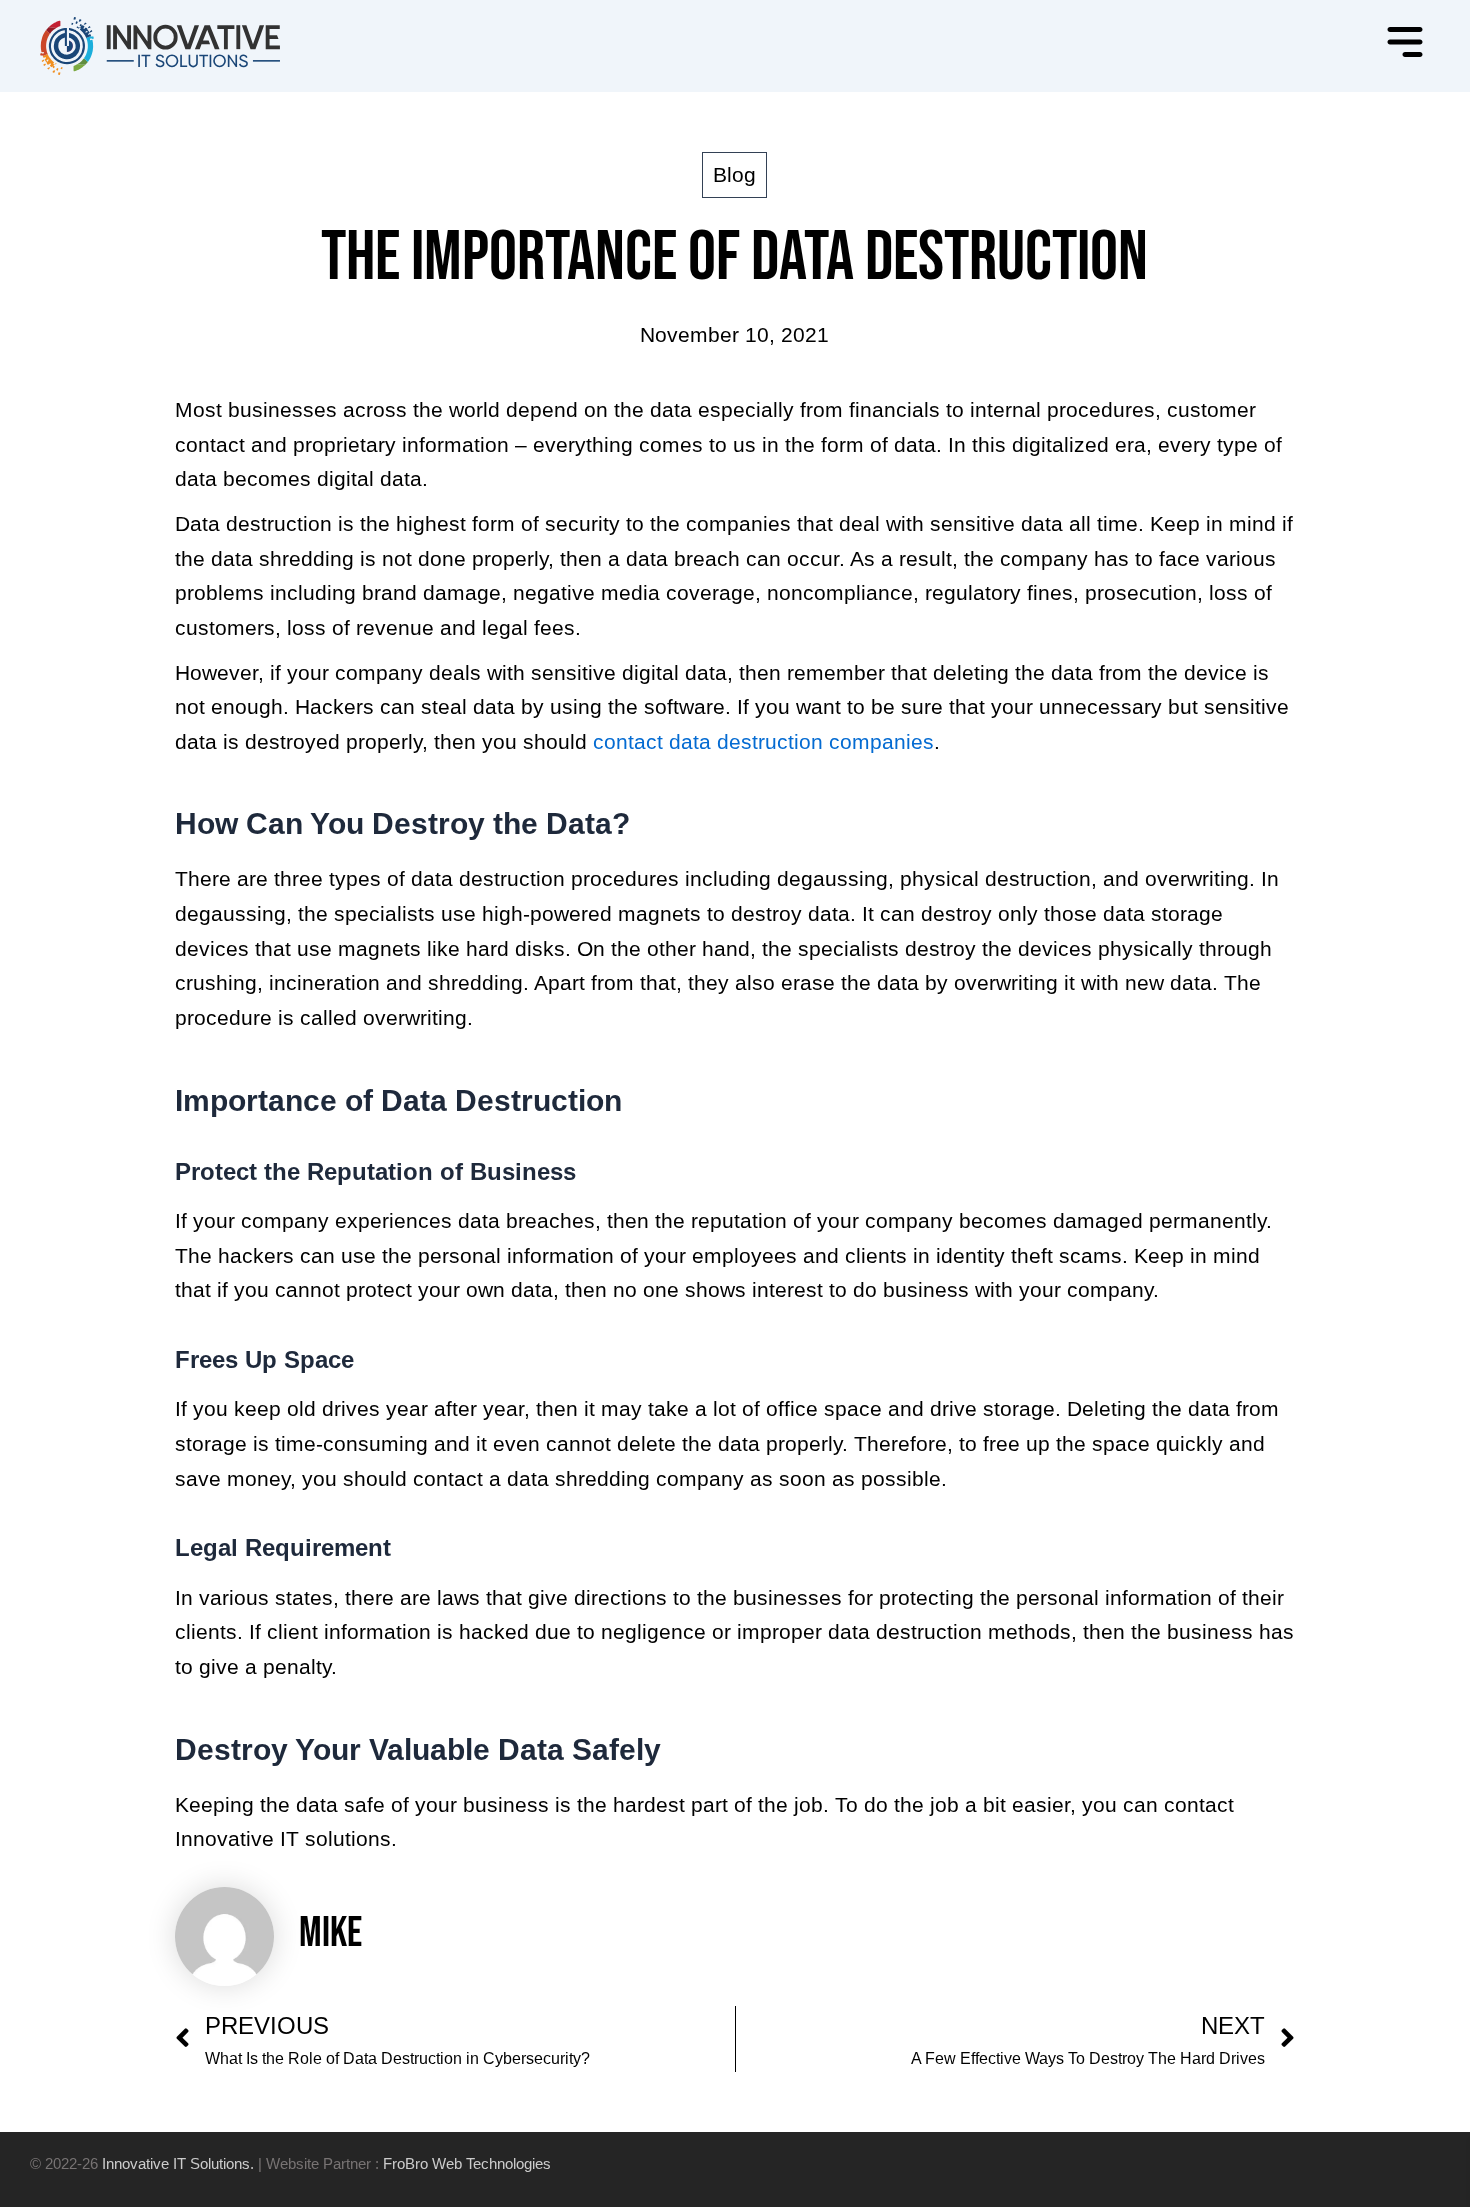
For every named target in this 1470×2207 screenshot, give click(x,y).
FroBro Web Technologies (467, 2163)
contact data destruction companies (763, 741)
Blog (734, 174)
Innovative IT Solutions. (178, 2163)
